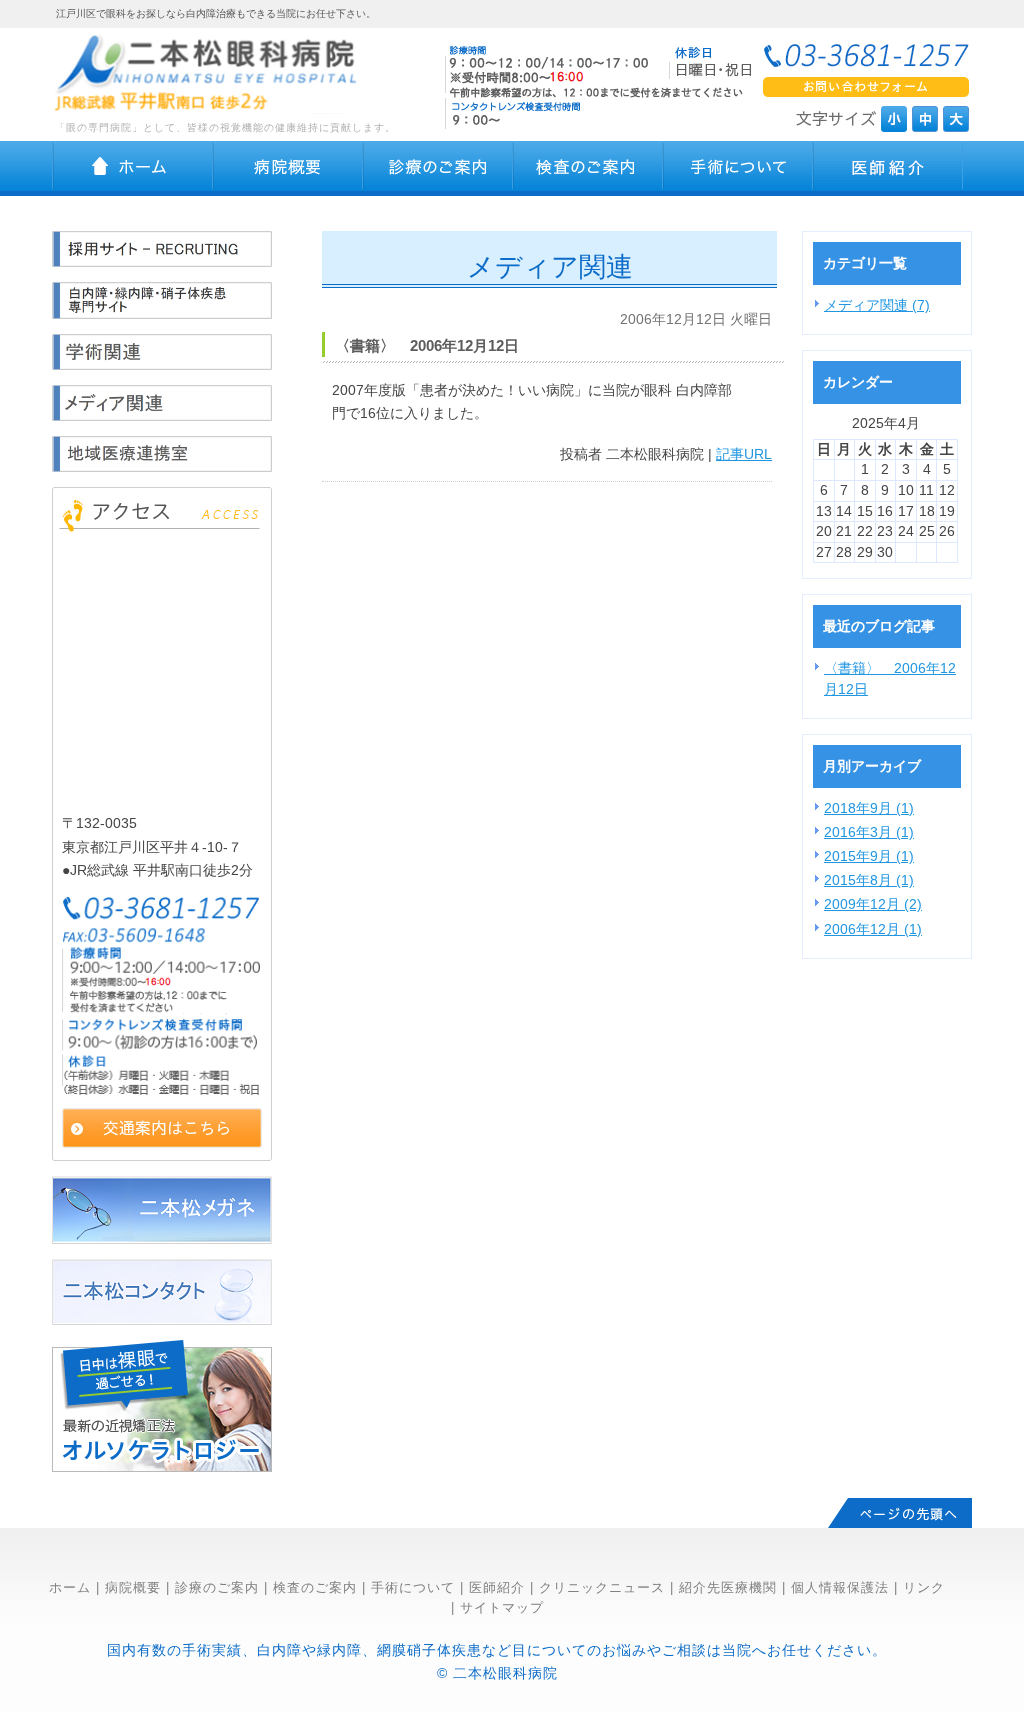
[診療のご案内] (438, 168)
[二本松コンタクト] (162, 1320)
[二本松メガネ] (162, 1239)
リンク (924, 1587)
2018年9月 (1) (869, 808)
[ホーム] (132, 168)
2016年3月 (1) (869, 832)
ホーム (70, 1587)
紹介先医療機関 (728, 1587)
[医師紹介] (888, 168)
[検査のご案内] (588, 168)
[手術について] (738, 168)
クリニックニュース (602, 1587)
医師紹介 (497, 1587)
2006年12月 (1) (873, 929)
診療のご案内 (217, 1587)
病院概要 (133, 1587)
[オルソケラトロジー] (162, 1467)
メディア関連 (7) (877, 305)
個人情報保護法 (840, 1587)
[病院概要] (288, 168)
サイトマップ (502, 1607)
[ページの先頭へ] (900, 1513)
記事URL (744, 454)
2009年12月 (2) (873, 904)
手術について (413, 1587)
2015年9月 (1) (869, 856)
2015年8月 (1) (869, 880)
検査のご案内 (315, 1587)
